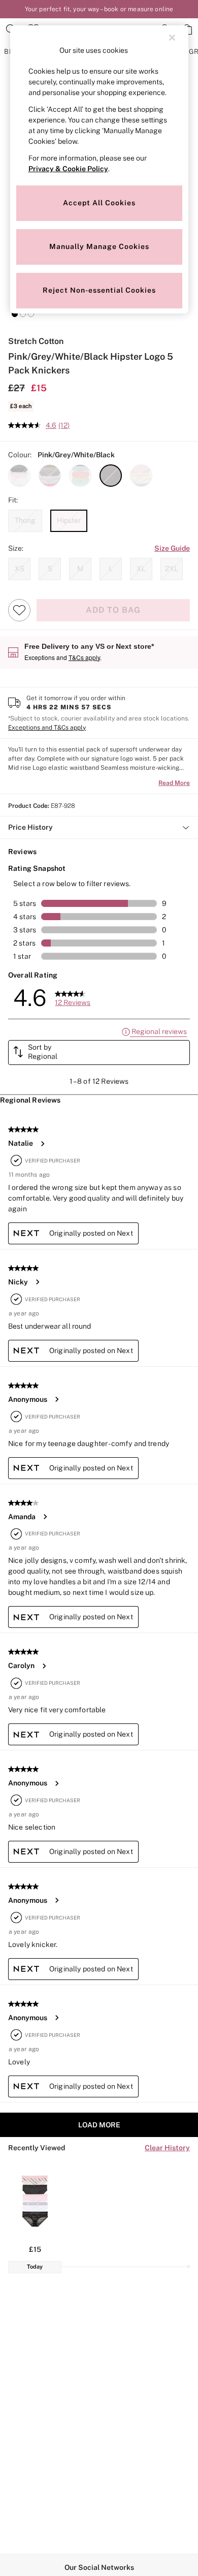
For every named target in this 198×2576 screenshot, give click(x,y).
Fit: (13, 500)
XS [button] (20, 569)
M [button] (80, 569)
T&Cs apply (84, 657)
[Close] (172, 38)
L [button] (111, 569)
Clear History (167, 2148)
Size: (16, 548)
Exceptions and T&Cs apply (47, 728)
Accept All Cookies (99, 203)
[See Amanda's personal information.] (45, 1517)
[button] (15, 314)
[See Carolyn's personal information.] (44, 1666)
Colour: (20, 455)
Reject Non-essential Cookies (99, 290)
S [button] (50, 569)
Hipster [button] (69, 520)
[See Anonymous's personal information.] (56, 1399)
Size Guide (172, 548)
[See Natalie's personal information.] (42, 1144)
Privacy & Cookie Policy (68, 169)
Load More (99, 2125)
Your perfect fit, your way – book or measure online (99, 9)
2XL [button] (172, 569)
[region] (99, 169)
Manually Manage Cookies (99, 246)
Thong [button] (25, 520)
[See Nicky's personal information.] (37, 1282)
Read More (174, 783)
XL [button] (141, 569)
